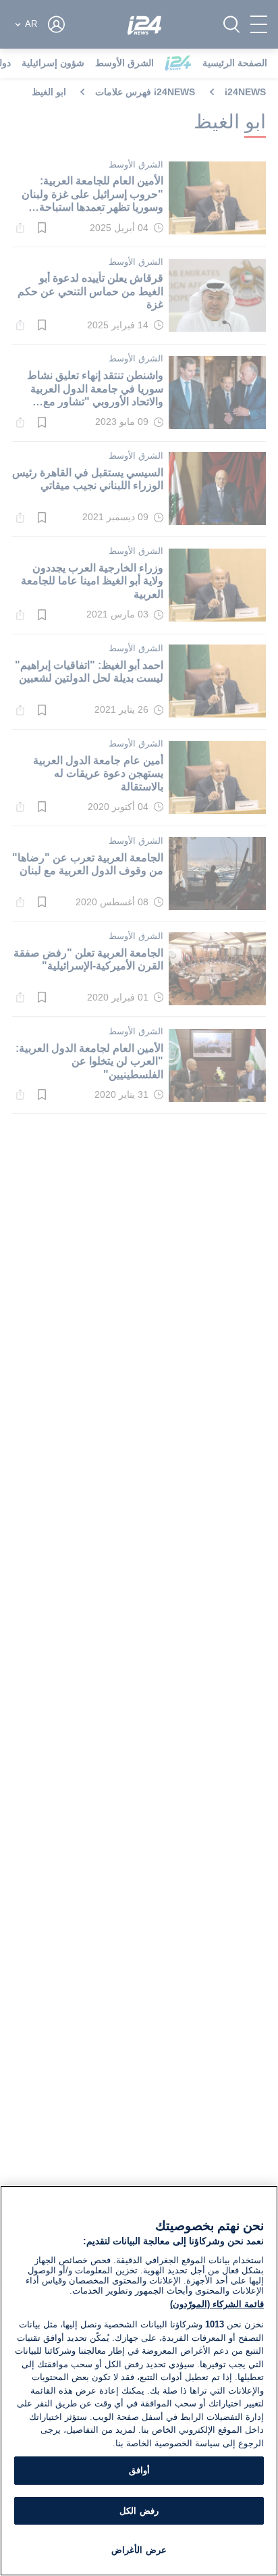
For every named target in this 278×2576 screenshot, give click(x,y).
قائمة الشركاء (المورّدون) (217, 2304)
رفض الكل (139, 2511)
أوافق (139, 2470)
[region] (139, 2381)
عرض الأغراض (139, 2550)
